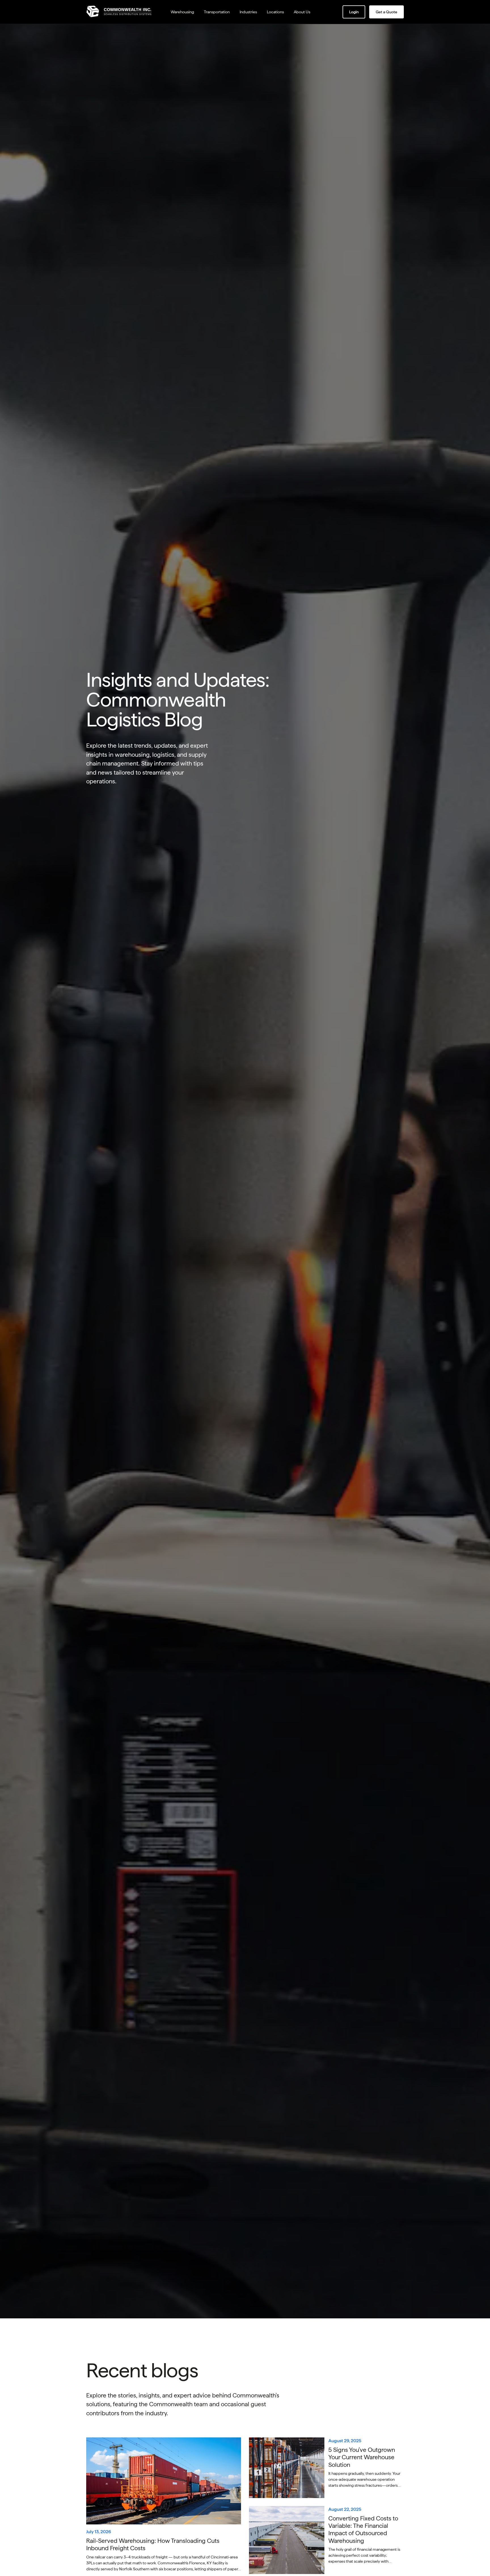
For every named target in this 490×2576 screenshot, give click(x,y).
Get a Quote (386, 12)
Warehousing (182, 12)
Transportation (217, 12)
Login (354, 12)
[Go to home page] (122, 12)
